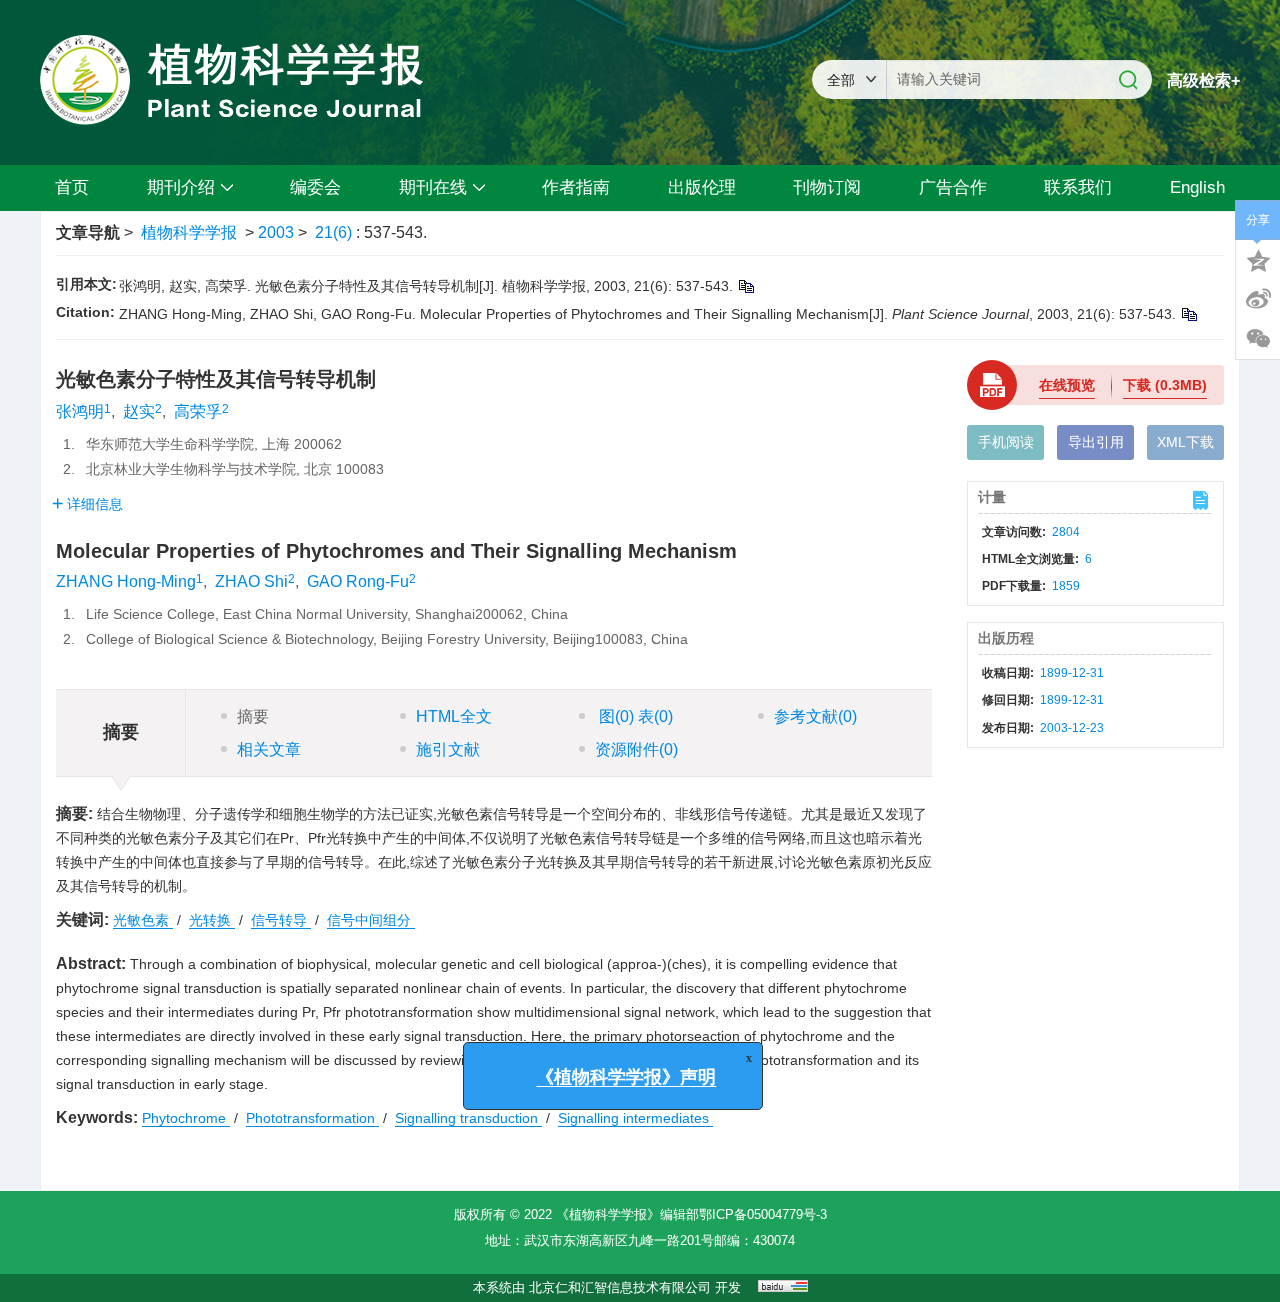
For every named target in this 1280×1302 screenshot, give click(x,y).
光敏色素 (143, 920)
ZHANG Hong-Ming (126, 581)
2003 (276, 232)
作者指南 (576, 187)
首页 (72, 187)
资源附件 (636, 749)
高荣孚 (198, 411)
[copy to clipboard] (1188, 314)
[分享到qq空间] (1258, 259)
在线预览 (1067, 385)
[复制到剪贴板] (745, 286)
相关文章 (269, 749)
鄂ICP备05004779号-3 (763, 1214)
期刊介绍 (181, 187)
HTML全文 (454, 716)
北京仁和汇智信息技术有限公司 (620, 1287)
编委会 (315, 187)
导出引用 (1096, 442)
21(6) (335, 232)
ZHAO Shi (251, 581)
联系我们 (1078, 187)
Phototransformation (312, 1118)
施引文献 (448, 749)
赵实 (139, 411)
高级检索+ (1203, 80)
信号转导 (281, 920)
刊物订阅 (827, 187)
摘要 (253, 716)
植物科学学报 (189, 232)
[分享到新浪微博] (1258, 299)
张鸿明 (80, 411)
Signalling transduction (468, 1118)
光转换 (212, 920)
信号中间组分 (371, 920)
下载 (1165, 385)
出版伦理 (702, 187)
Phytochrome (186, 1118)
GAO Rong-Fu (358, 581)
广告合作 (953, 187)
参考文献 (815, 716)
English (1197, 187)
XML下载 (1185, 442)
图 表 (634, 716)
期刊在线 (433, 187)
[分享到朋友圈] (1258, 339)
